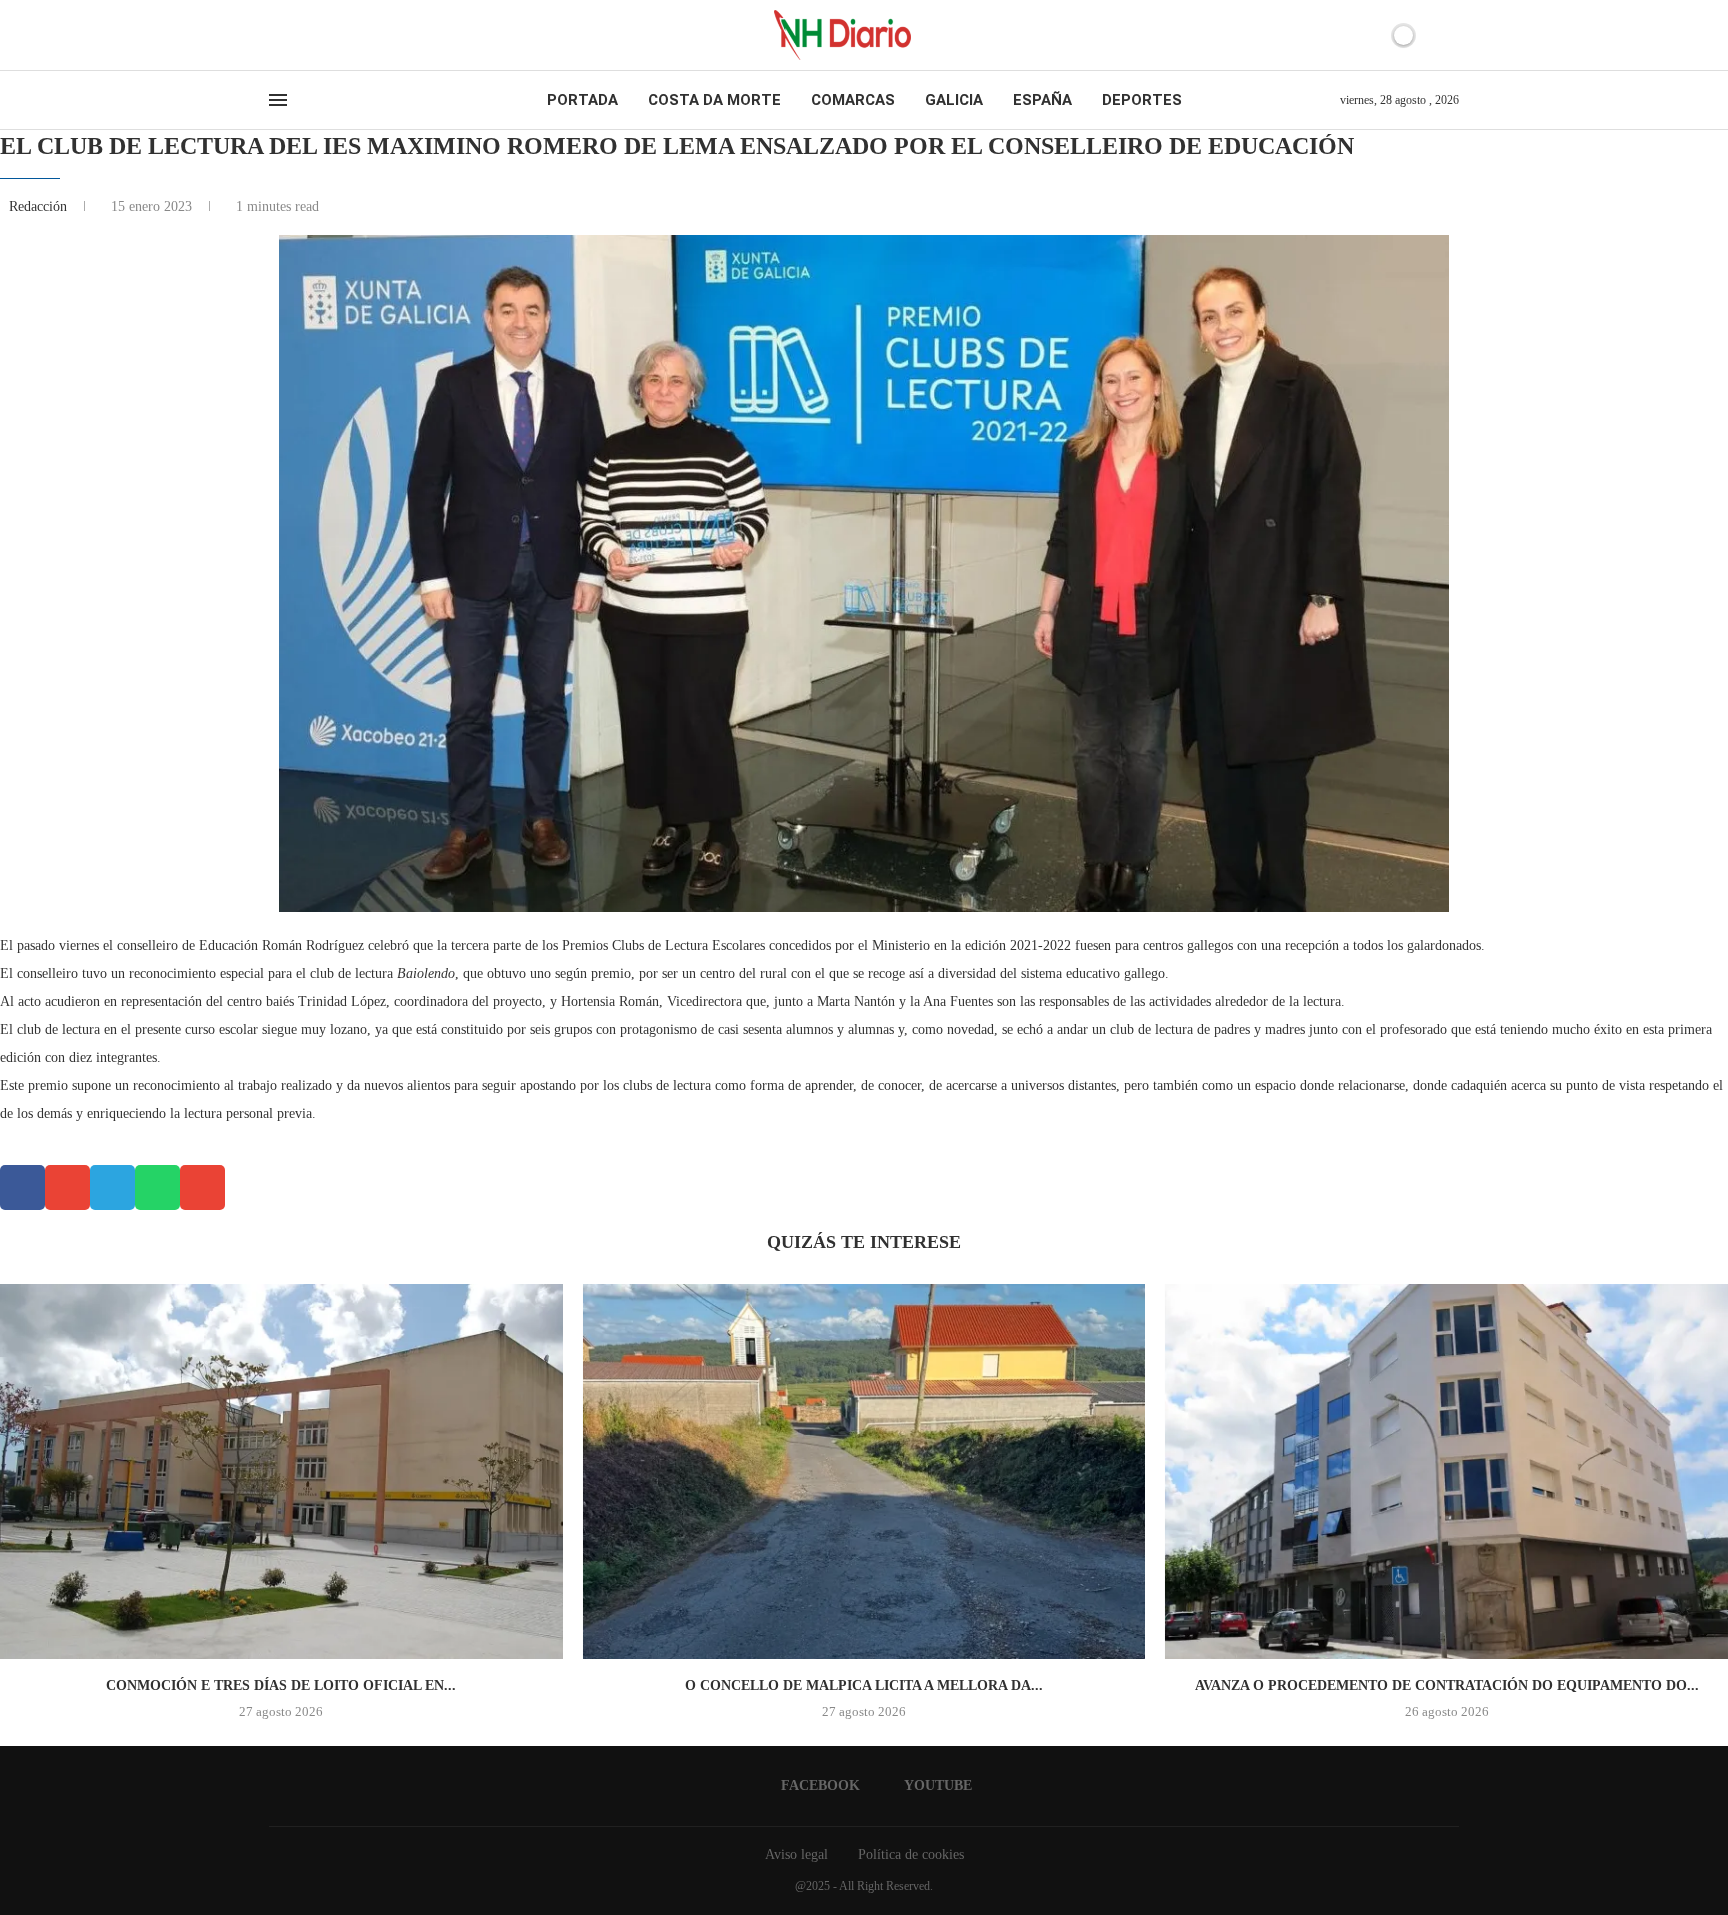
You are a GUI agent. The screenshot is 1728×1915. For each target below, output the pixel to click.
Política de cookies (911, 1854)
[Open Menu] (278, 100)
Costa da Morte (714, 100)
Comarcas (853, 100)
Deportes (1142, 100)
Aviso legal (796, 1854)
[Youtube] (293, 35)
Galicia (954, 100)
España (1042, 100)
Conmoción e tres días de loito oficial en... (281, 1685)
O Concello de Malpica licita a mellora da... (864, 1685)
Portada (582, 100)
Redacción (40, 206)
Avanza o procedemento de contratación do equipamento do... (1447, 1685)
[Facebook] (275, 35)
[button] (22, 1187)
